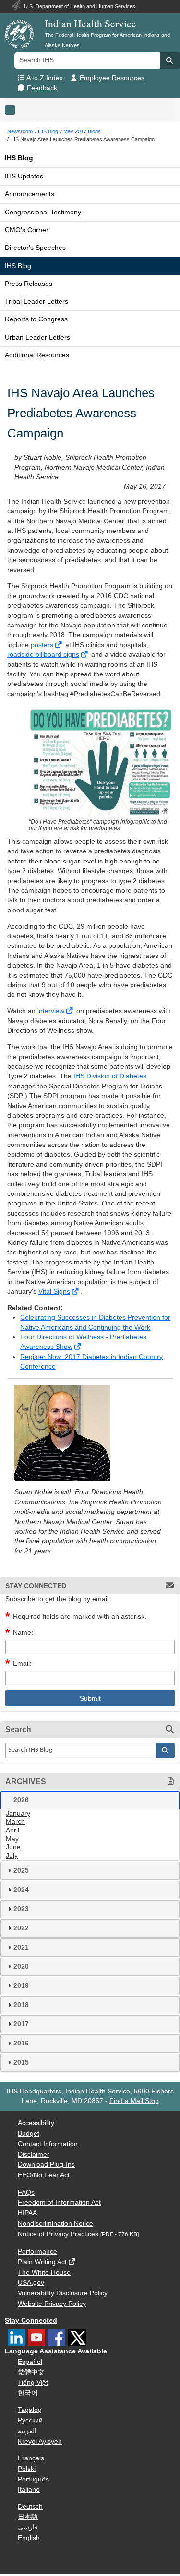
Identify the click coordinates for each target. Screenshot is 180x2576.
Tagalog (30, 2410)
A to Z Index (45, 78)
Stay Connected (31, 2321)
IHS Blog (19, 158)
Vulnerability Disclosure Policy (63, 2293)
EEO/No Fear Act (44, 2175)
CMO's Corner (27, 230)
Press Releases (29, 284)
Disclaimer (34, 2155)
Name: (23, 1633)
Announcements (30, 194)
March (15, 1822)
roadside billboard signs (43, 655)
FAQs (26, 2192)
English (29, 2538)
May (12, 1839)
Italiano (29, 2489)
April (12, 1830)
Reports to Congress (36, 319)
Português (33, 2479)
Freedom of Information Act (59, 2203)
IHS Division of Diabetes (110, 1076)
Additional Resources (37, 355)
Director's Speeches (35, 248)
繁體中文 (31, 2372)
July (12, 1856)
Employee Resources (112, 78)
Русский (30, 2420)
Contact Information (48, 2144)
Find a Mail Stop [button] (134, 2101)
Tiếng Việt (33, 2382)
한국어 (28, 2393)
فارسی (28, 2527)
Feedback (42, 88)
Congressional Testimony (43, 212)
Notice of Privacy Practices (58, 2234)
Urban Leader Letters (37, 337)
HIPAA (27, 2213)
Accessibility (36, 2123)
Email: (22, 1663)
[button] (170, 60)
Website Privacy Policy (52, 2304)
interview (51, 1011)
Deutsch (30, 2507)
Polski (27, 2469)
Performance (37, 2251)
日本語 (28, 2517)
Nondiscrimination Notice (55, 2224)
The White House (44, 2273)
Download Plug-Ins (46, 2165)
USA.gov (31, 2283)
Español (30, 2362)
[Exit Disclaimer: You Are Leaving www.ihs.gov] (59, 645)
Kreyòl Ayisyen (40, 2441)
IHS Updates (24, 176)
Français (31, 2458)
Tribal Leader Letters (36, 301)
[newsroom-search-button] (166, 1750)
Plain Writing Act (42, 2262)
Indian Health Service (90, 23)
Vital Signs (54, 1292)
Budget (29, 2133)
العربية (27, 2431)
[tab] (90, 1800)
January (18, 1814)
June (13, 1847)
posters (42, 645)
